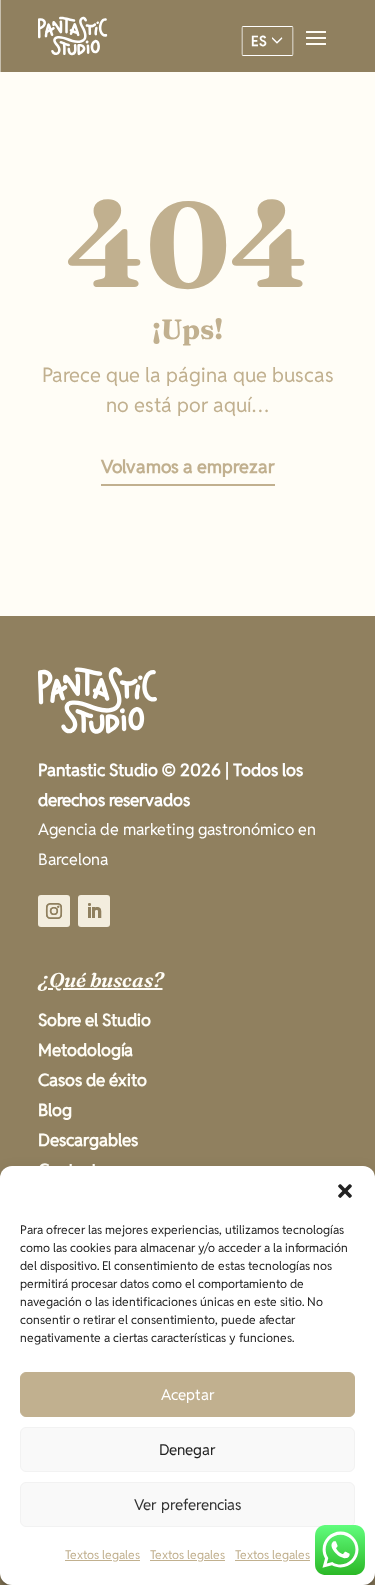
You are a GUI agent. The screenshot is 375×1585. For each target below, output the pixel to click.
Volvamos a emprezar (188, 466)
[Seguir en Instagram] (54, 911)
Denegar (187, 1449)
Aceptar (188, 1394)
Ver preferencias (188, 1504)
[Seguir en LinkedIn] (94, 911)
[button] (345, 1191)
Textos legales (102, 1554)
